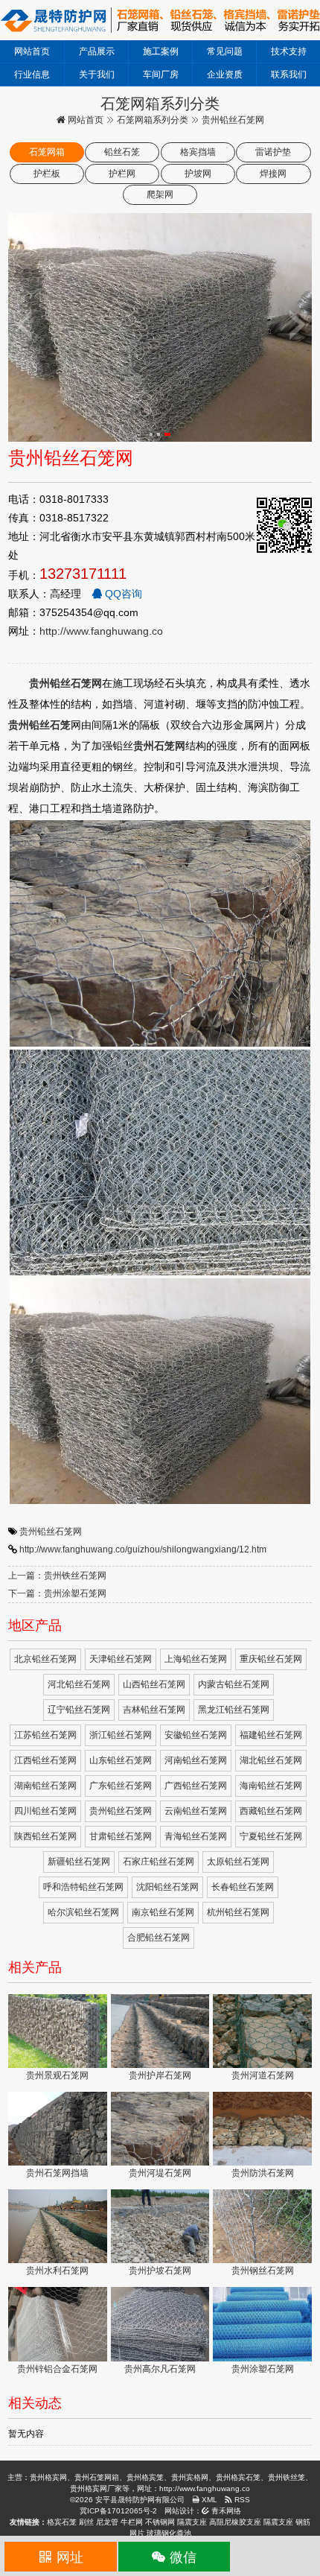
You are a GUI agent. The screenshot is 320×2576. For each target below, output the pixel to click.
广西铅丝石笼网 (196, 1786)
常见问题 (225, 51)
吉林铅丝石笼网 (154, 1710)
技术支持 (289, 51)
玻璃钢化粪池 (169, 2533)
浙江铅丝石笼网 (121, 1735)
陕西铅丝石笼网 (45, 1836)
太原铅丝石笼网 (238, 1862)
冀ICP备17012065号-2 (118, 2511)
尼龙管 (107, 2522)
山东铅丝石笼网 (121, 1760)
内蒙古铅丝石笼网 (234, 1684)
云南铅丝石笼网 (196, 1811)
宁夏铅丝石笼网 (271, 1836)
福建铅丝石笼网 (271, 1735)
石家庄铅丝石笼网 (159, 1862)
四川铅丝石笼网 (45, 1811)
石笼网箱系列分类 (153, 120)
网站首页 (32, 51)
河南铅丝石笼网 (196, 1760)
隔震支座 (192, 2522)
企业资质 (225, 74)
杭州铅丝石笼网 (238, 1912)
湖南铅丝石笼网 (45, 1786)
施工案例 (161, 51)
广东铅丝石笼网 (121, 1786)
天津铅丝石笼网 (121, 1659)
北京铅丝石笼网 (45, 1659)
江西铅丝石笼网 (45, 1760)
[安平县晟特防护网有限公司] (160, 19)
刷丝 (86, 2522)
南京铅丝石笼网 (163, 1912)
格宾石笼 (62, 2522)
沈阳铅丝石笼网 (167, 1887)
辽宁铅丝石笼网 (79, 1710)
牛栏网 (132, 2522)
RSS (241, 2500)
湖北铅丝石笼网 (271, 1760)
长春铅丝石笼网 (243, 1887)
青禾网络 (225, 2511)
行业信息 (32, 74)
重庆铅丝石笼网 (271, 1659)
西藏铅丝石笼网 (271, 1811)
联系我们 (289, 74)
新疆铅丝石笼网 (79, 1862)
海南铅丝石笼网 (271, 1786)
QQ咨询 (122, 594)
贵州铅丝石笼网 (51, 1532)
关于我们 (97, 74)
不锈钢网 (160, 2522)
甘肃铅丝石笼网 (121, 1836)
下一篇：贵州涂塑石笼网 (57, 1593)
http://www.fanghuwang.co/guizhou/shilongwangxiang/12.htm (143, 1549)
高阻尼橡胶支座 (235, 2522)
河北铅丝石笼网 (79, 1684)
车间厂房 (161, 74)
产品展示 (97, 51)
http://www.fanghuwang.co (101, 631)
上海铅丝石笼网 (196, 1659)
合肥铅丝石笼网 (159, 1938)
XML (208, 2500)
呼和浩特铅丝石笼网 (83, 1887)
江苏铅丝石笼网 (45, 1735)
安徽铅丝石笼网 (196, 1735)
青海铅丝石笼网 (196, 1836)
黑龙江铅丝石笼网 (234, 1710)
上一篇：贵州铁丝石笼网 (57, 1576)
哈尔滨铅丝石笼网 (83, 1912)
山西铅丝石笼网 (154, 1684)
